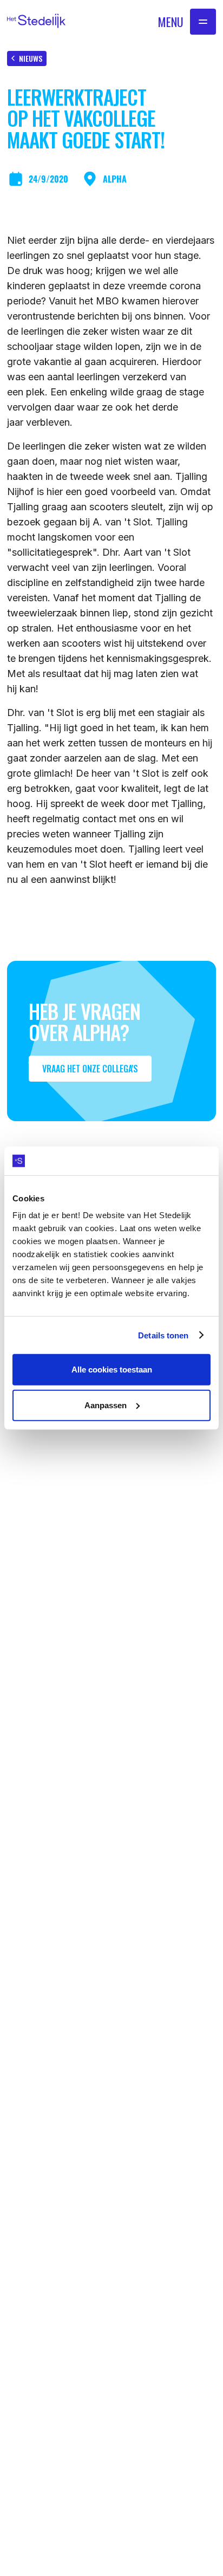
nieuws (31, 58)
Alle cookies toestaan (112, 1370)
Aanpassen (106, 1405)
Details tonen (163, 1335)
